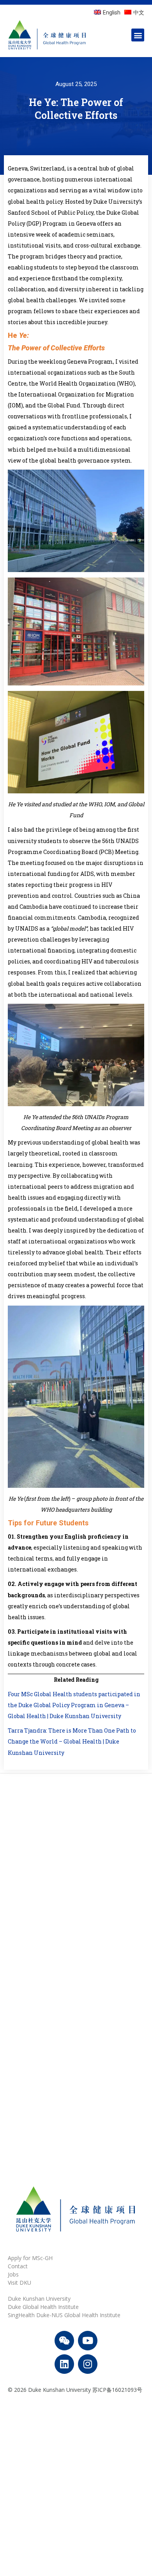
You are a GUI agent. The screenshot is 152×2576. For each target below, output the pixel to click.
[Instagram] (88, 2364)
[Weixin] (64, 2341)
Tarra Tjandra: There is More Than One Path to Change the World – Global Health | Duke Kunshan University (72, 1741)
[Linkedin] (64, 2364)
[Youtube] (88, 2341)
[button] (138, 35)
